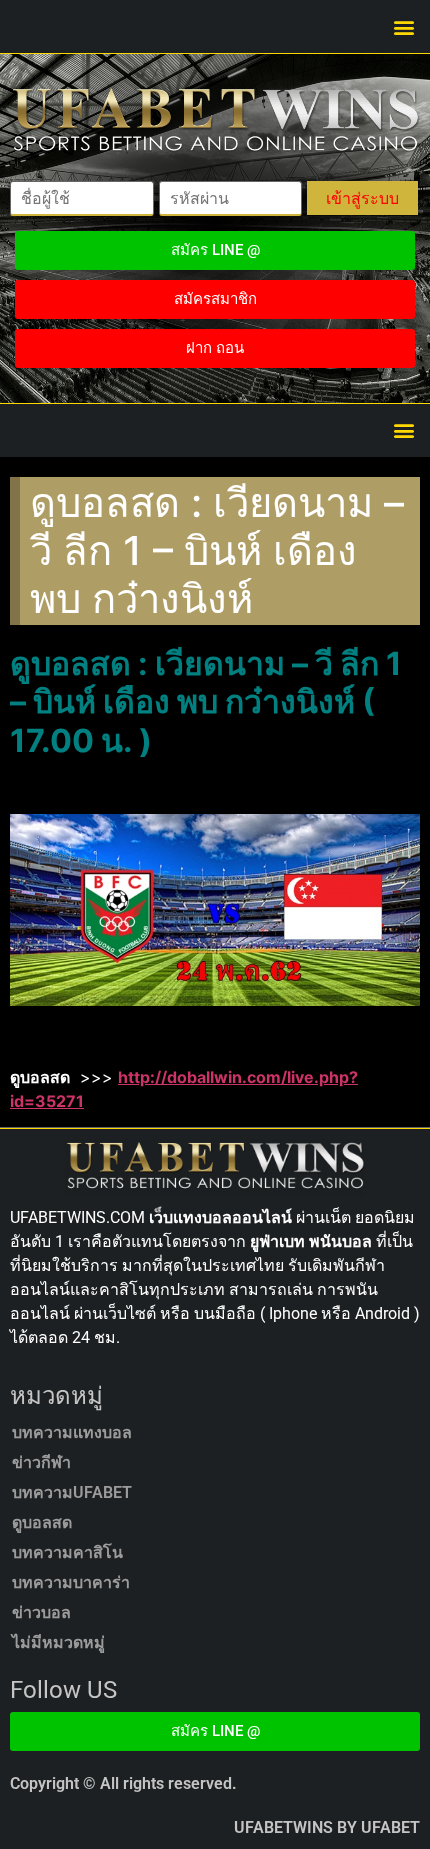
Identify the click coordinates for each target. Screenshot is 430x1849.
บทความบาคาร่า (71, 1582)
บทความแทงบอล (72, 1432)
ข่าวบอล (41, 1612)
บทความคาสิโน (67, 1552)
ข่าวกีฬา (41, 1462)
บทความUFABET (72, 1492)
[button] (403, 26)
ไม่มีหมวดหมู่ (58, 1642)
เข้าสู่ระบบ (362, 198)
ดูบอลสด (42, 1522)
